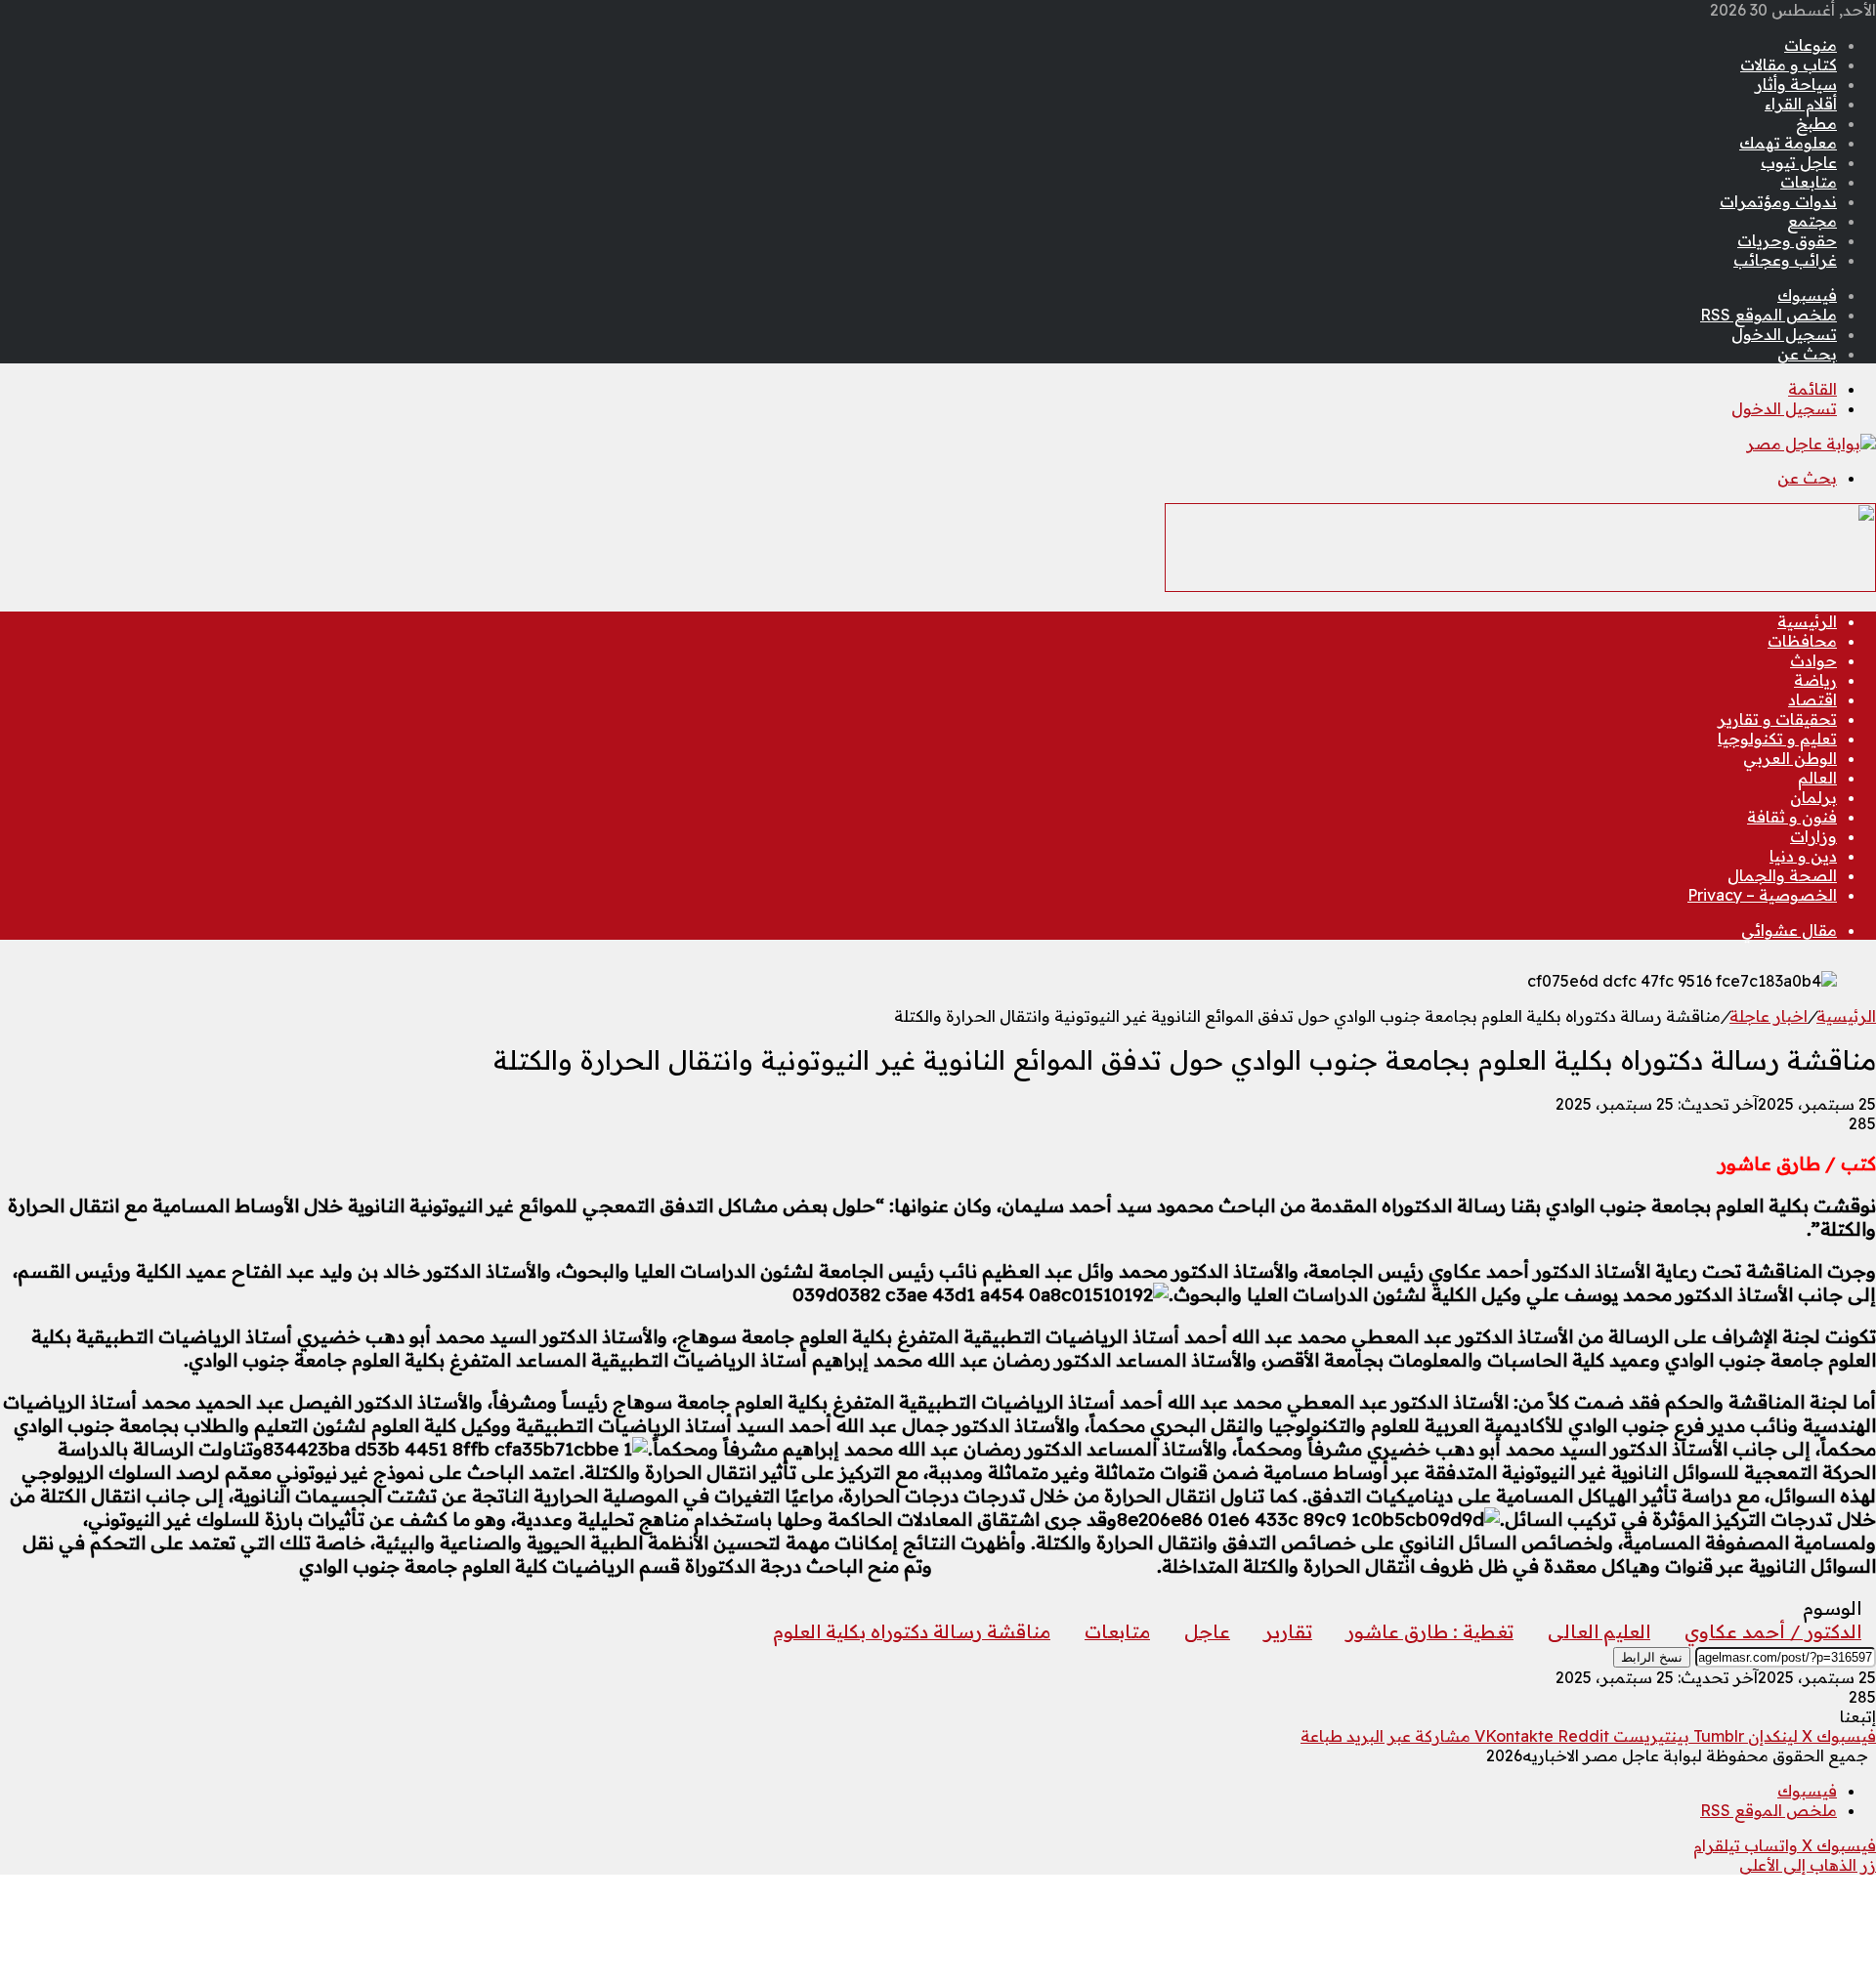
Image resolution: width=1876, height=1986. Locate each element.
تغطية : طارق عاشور (1430, 1631)
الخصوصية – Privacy (1762, 895)
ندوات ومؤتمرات (1778, 201)
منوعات (1811, 45)
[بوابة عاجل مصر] (1811, 444)
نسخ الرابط (1652, 1657)
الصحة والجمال (1782, 875)
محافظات (1802, 641)
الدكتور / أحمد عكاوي (1773, 1631)
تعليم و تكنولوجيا (1777, 739)
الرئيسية (1807, 621)
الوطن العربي (1790, 758)
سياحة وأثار (1796, 84)
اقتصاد (1812, 699)
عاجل (1207, 1631)
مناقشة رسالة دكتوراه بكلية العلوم (912, 1631)
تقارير (1288, 1631)
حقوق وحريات (1787, 240)
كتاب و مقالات (1789, 64)
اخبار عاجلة (1769, 1016)
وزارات (1813, 836)
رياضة (1815, 680)
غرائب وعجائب (1785, 260)
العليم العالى (1599, 1631)
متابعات (1809, 182)
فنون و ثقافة (1792, 817)
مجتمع (1812, 221)
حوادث (1813, 660)
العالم (1817, 778)
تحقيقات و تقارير (1777, 719)
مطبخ (1816, 123)
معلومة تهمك (1788, 143)
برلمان (1813, 797)
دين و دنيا (1803, 856)
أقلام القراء (1801, 104)
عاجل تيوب (1799, 162)
